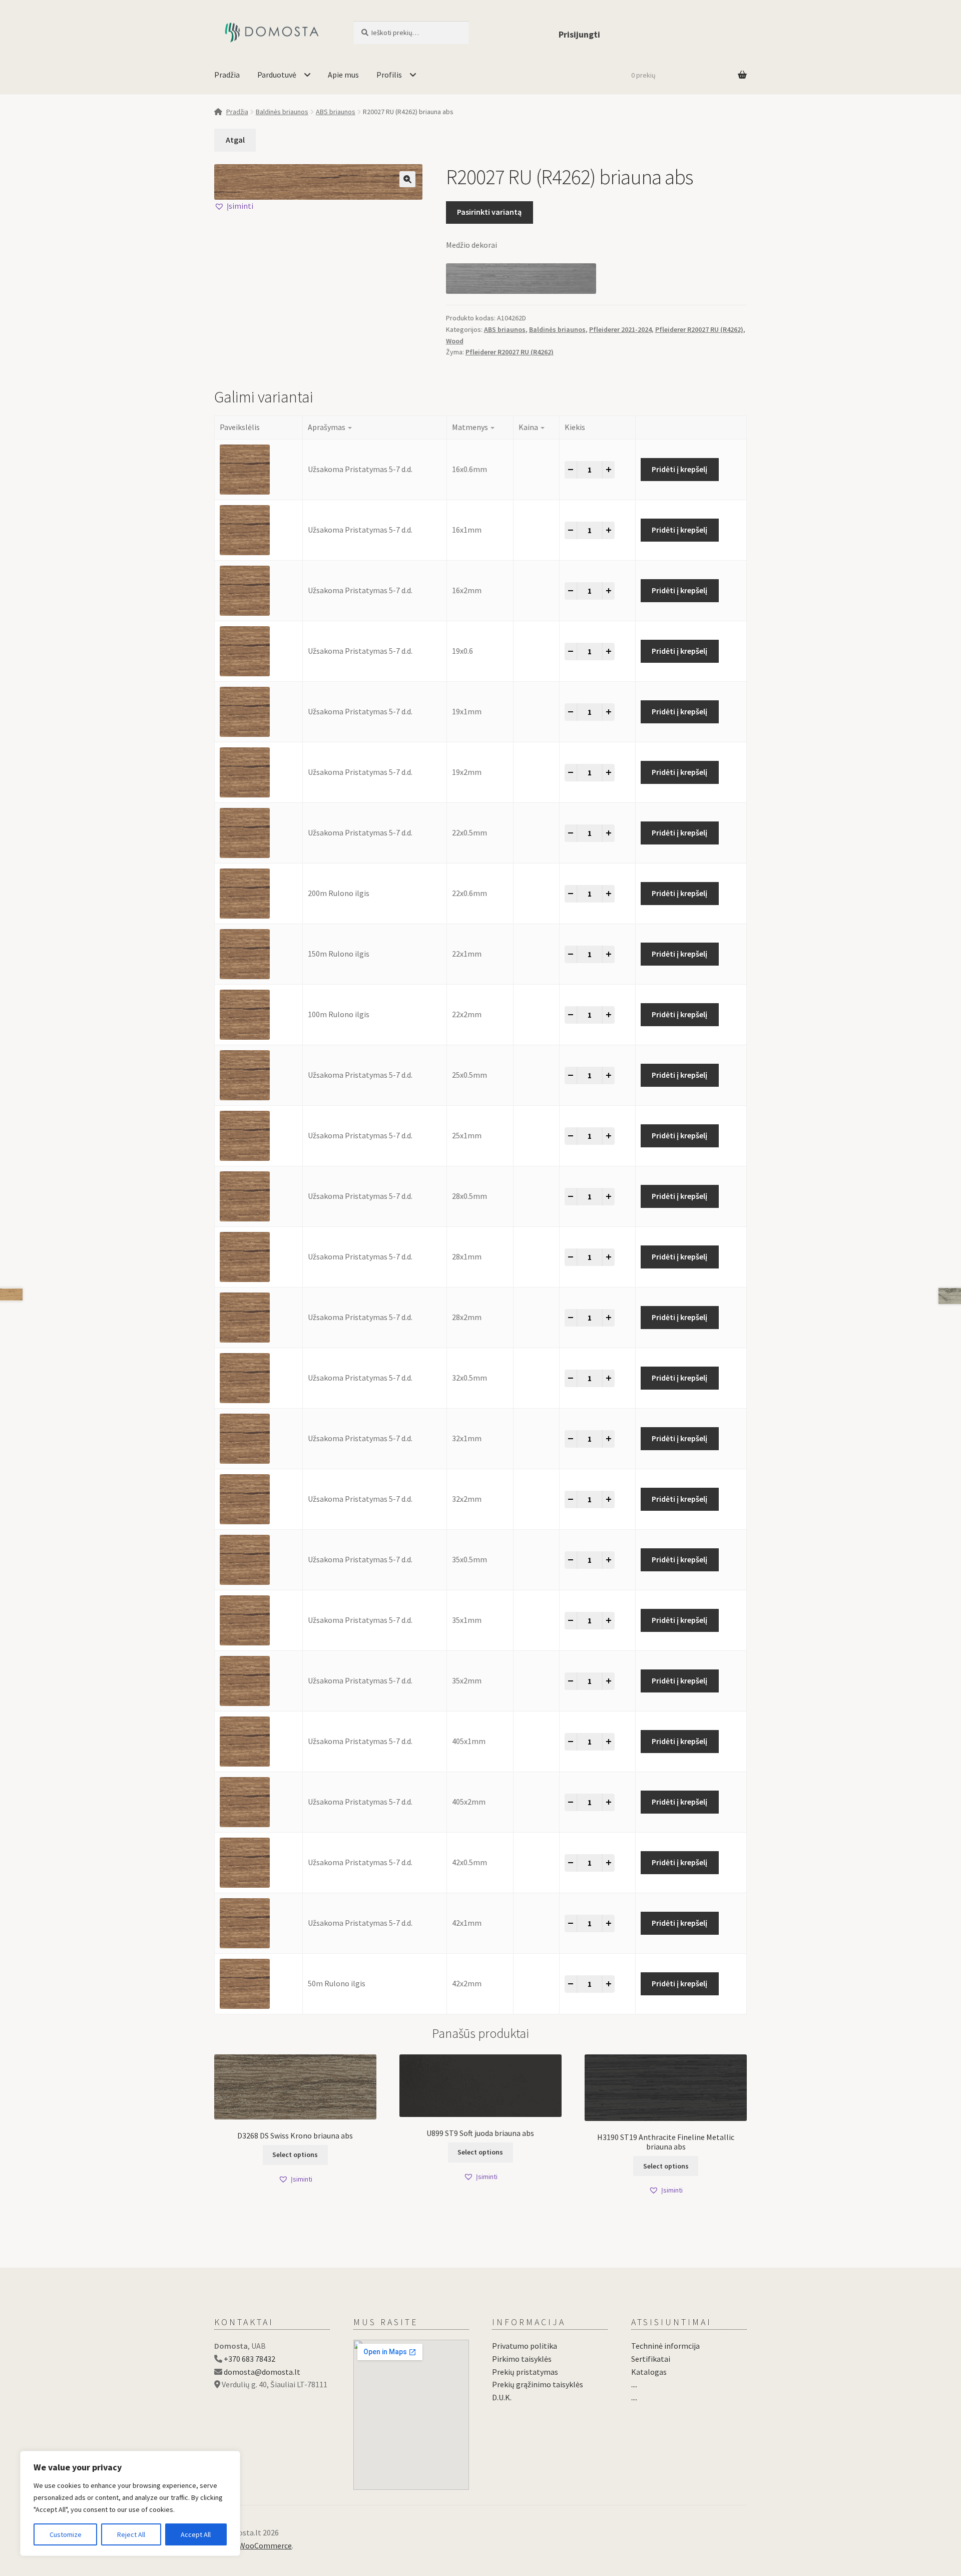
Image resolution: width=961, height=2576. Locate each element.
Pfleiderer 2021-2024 (620, 329)
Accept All (196, 2534)
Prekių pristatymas (525, 2372)
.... (634, 2384)
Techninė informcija (665, 2346)
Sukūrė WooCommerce (253, 2545)
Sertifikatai (651, 2359)
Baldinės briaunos (282, 112)
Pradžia (227, 75)
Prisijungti (579, 34)
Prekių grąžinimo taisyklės (538, 2384)
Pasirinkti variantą (489, 212)
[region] (130, 2503)
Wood (455, 341)
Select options (295, 2155)
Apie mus (343, 75)
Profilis (389, 75)
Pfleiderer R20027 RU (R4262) (699, 329)
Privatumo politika (525, 2346)
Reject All (131, 2534)
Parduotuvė (277, 75)
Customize (66, 2534)
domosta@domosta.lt (262, 2372)
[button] (407, 179)
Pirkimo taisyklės (522, 2359)
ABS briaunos (336, 112)
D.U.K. (502, 2397)
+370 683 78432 (250, 2359)
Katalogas (649, 2372)
